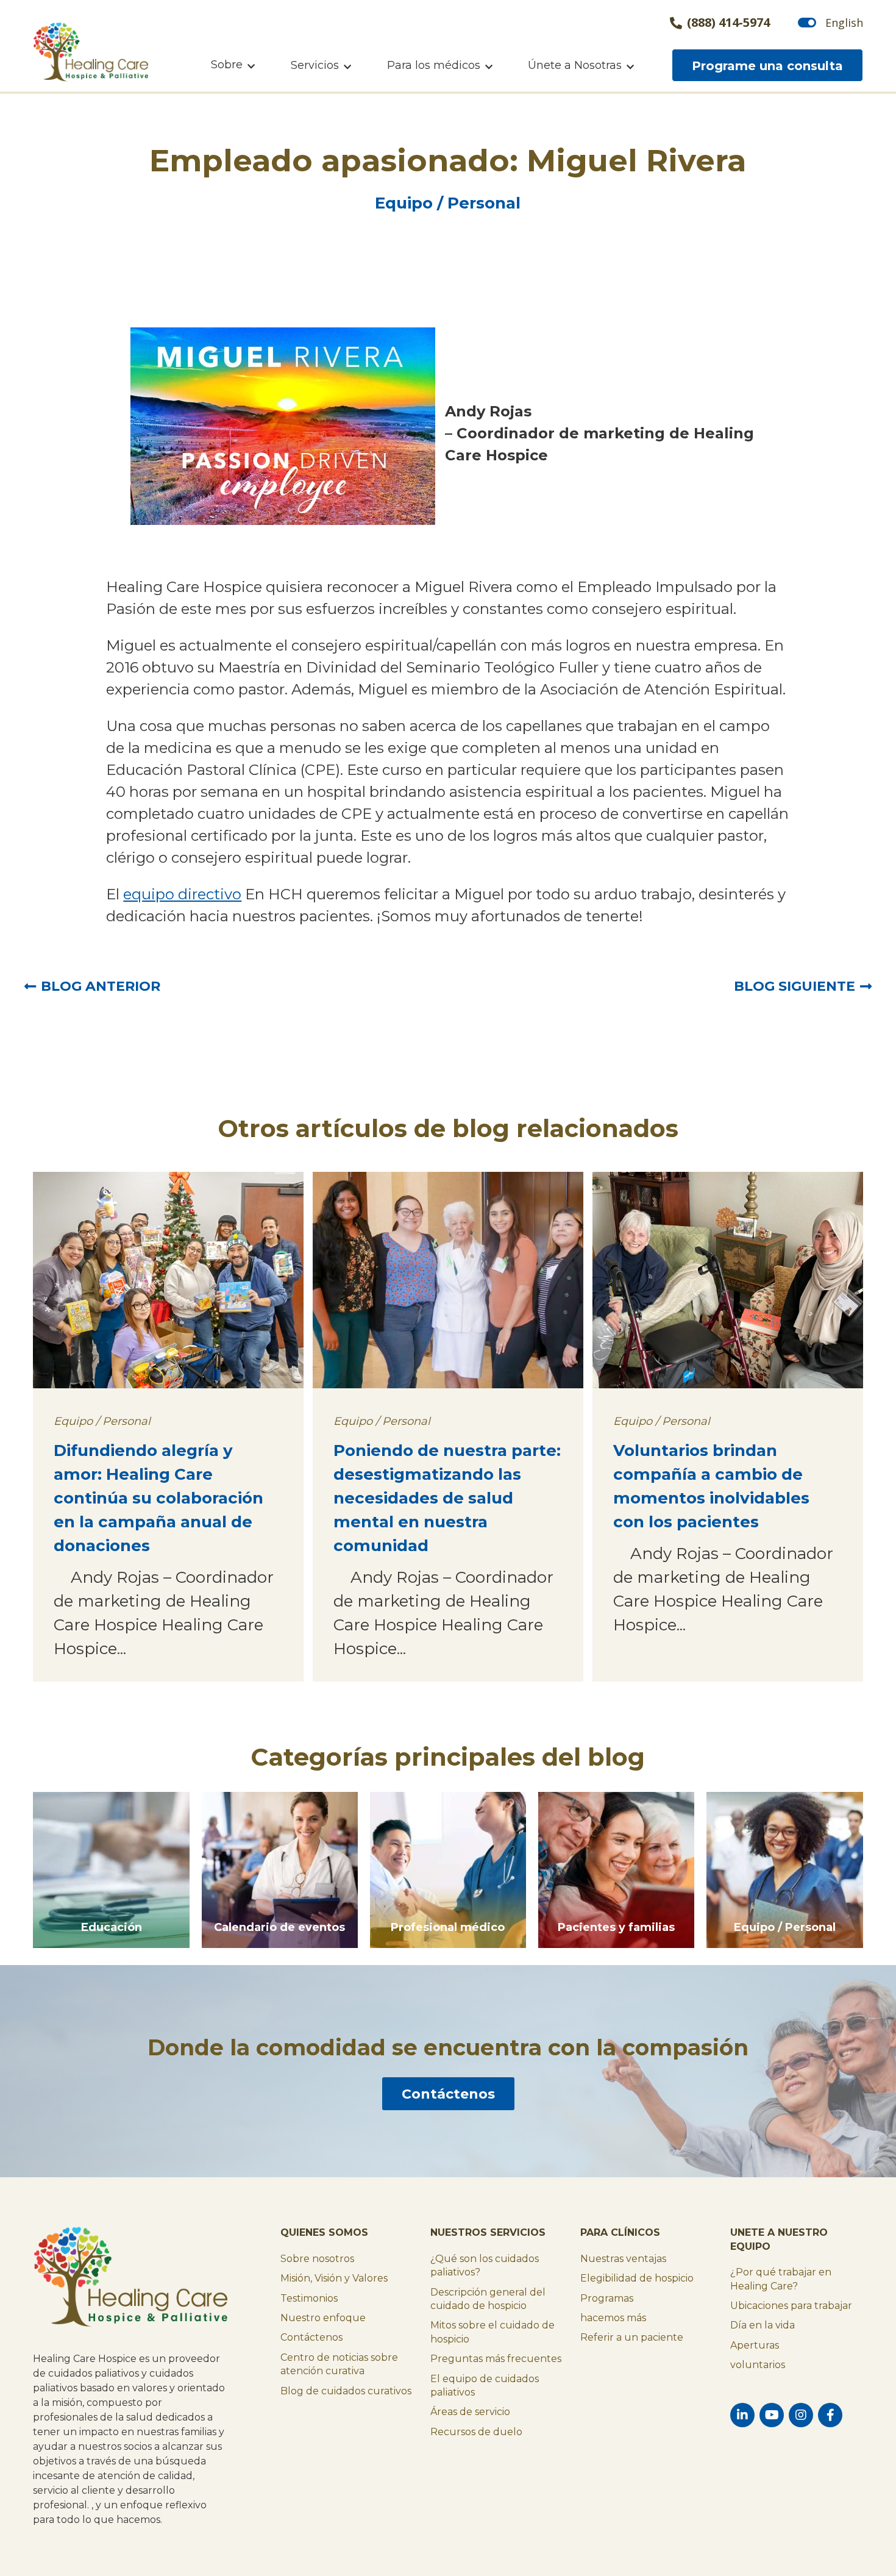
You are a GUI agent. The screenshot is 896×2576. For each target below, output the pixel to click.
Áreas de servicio (470, 2412)
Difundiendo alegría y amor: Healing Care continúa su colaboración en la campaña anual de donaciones (158, 1498)
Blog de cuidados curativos (346, 2391)
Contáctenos (448, 2094)
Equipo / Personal (448, 203)
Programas (607, 2298)
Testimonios (309, 2298)
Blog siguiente (795, 986)
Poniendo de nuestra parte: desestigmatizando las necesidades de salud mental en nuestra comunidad (447, 1498)
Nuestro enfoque (323, 2318)
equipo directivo (182, 894)
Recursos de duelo (476, 2432)
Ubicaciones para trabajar (791, 2306)
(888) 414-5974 (728, 23)
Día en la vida (763, 2325)
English (844, 23)
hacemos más (613, 2318)
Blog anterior (101, 986)
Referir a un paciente (632, 2337)
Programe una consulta (767, 66)
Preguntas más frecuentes (496, 2359)
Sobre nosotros (317, 2259)
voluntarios (758, 2365)
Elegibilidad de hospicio (637, 2278)
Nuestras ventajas (623, 2259)
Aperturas (755, 2345)
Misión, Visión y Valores (334, 2278)
